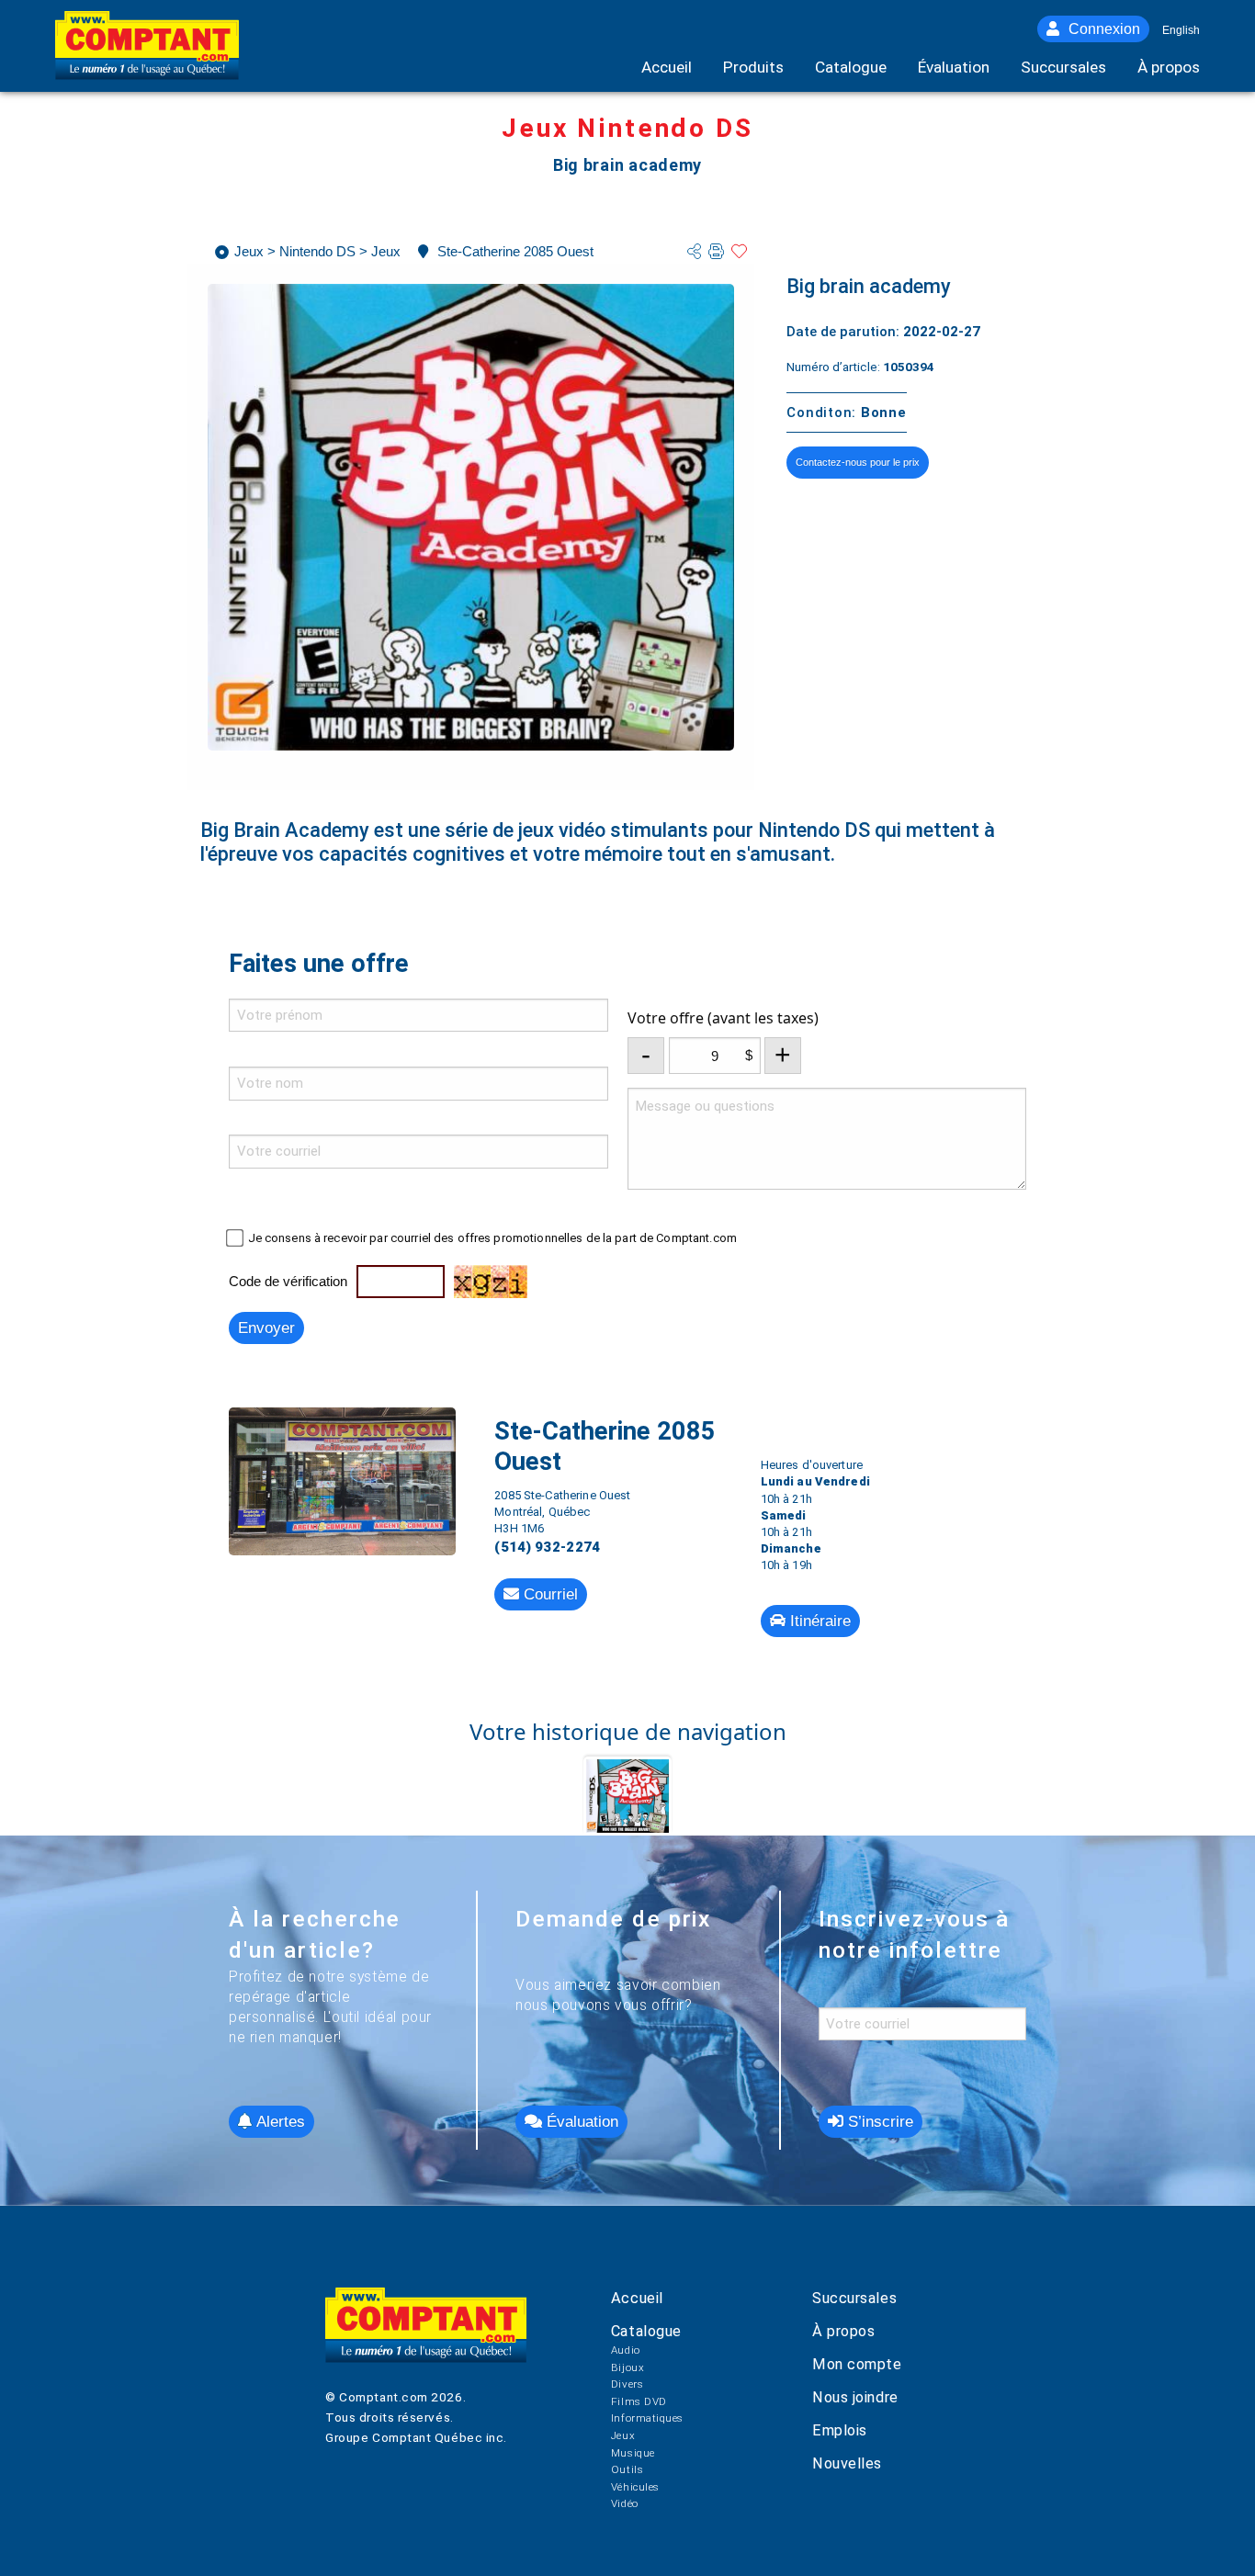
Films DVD (639, 2401)
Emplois (840, 2430)
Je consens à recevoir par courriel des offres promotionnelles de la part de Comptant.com (492, 1238)
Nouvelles (847, 2463)
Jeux (623, 2435)
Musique (633, 2453)
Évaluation (580, 2122)
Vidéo (625, 2503)
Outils (627, 2469)
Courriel (548, 1594)
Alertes (278, 2122)
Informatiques (647, 2418)
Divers (627, 2384)
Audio (626, 2350)
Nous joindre (855, 2397)
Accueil (637, 2298)
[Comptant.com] (426, 2338)
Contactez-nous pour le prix (858, 462)
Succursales (854, 2298)
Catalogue (646, 2331)
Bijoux (627, 2367)
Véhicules (635, 2487)
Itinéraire (818, 1621)
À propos (843, 2331)
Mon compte (857, 2364)
